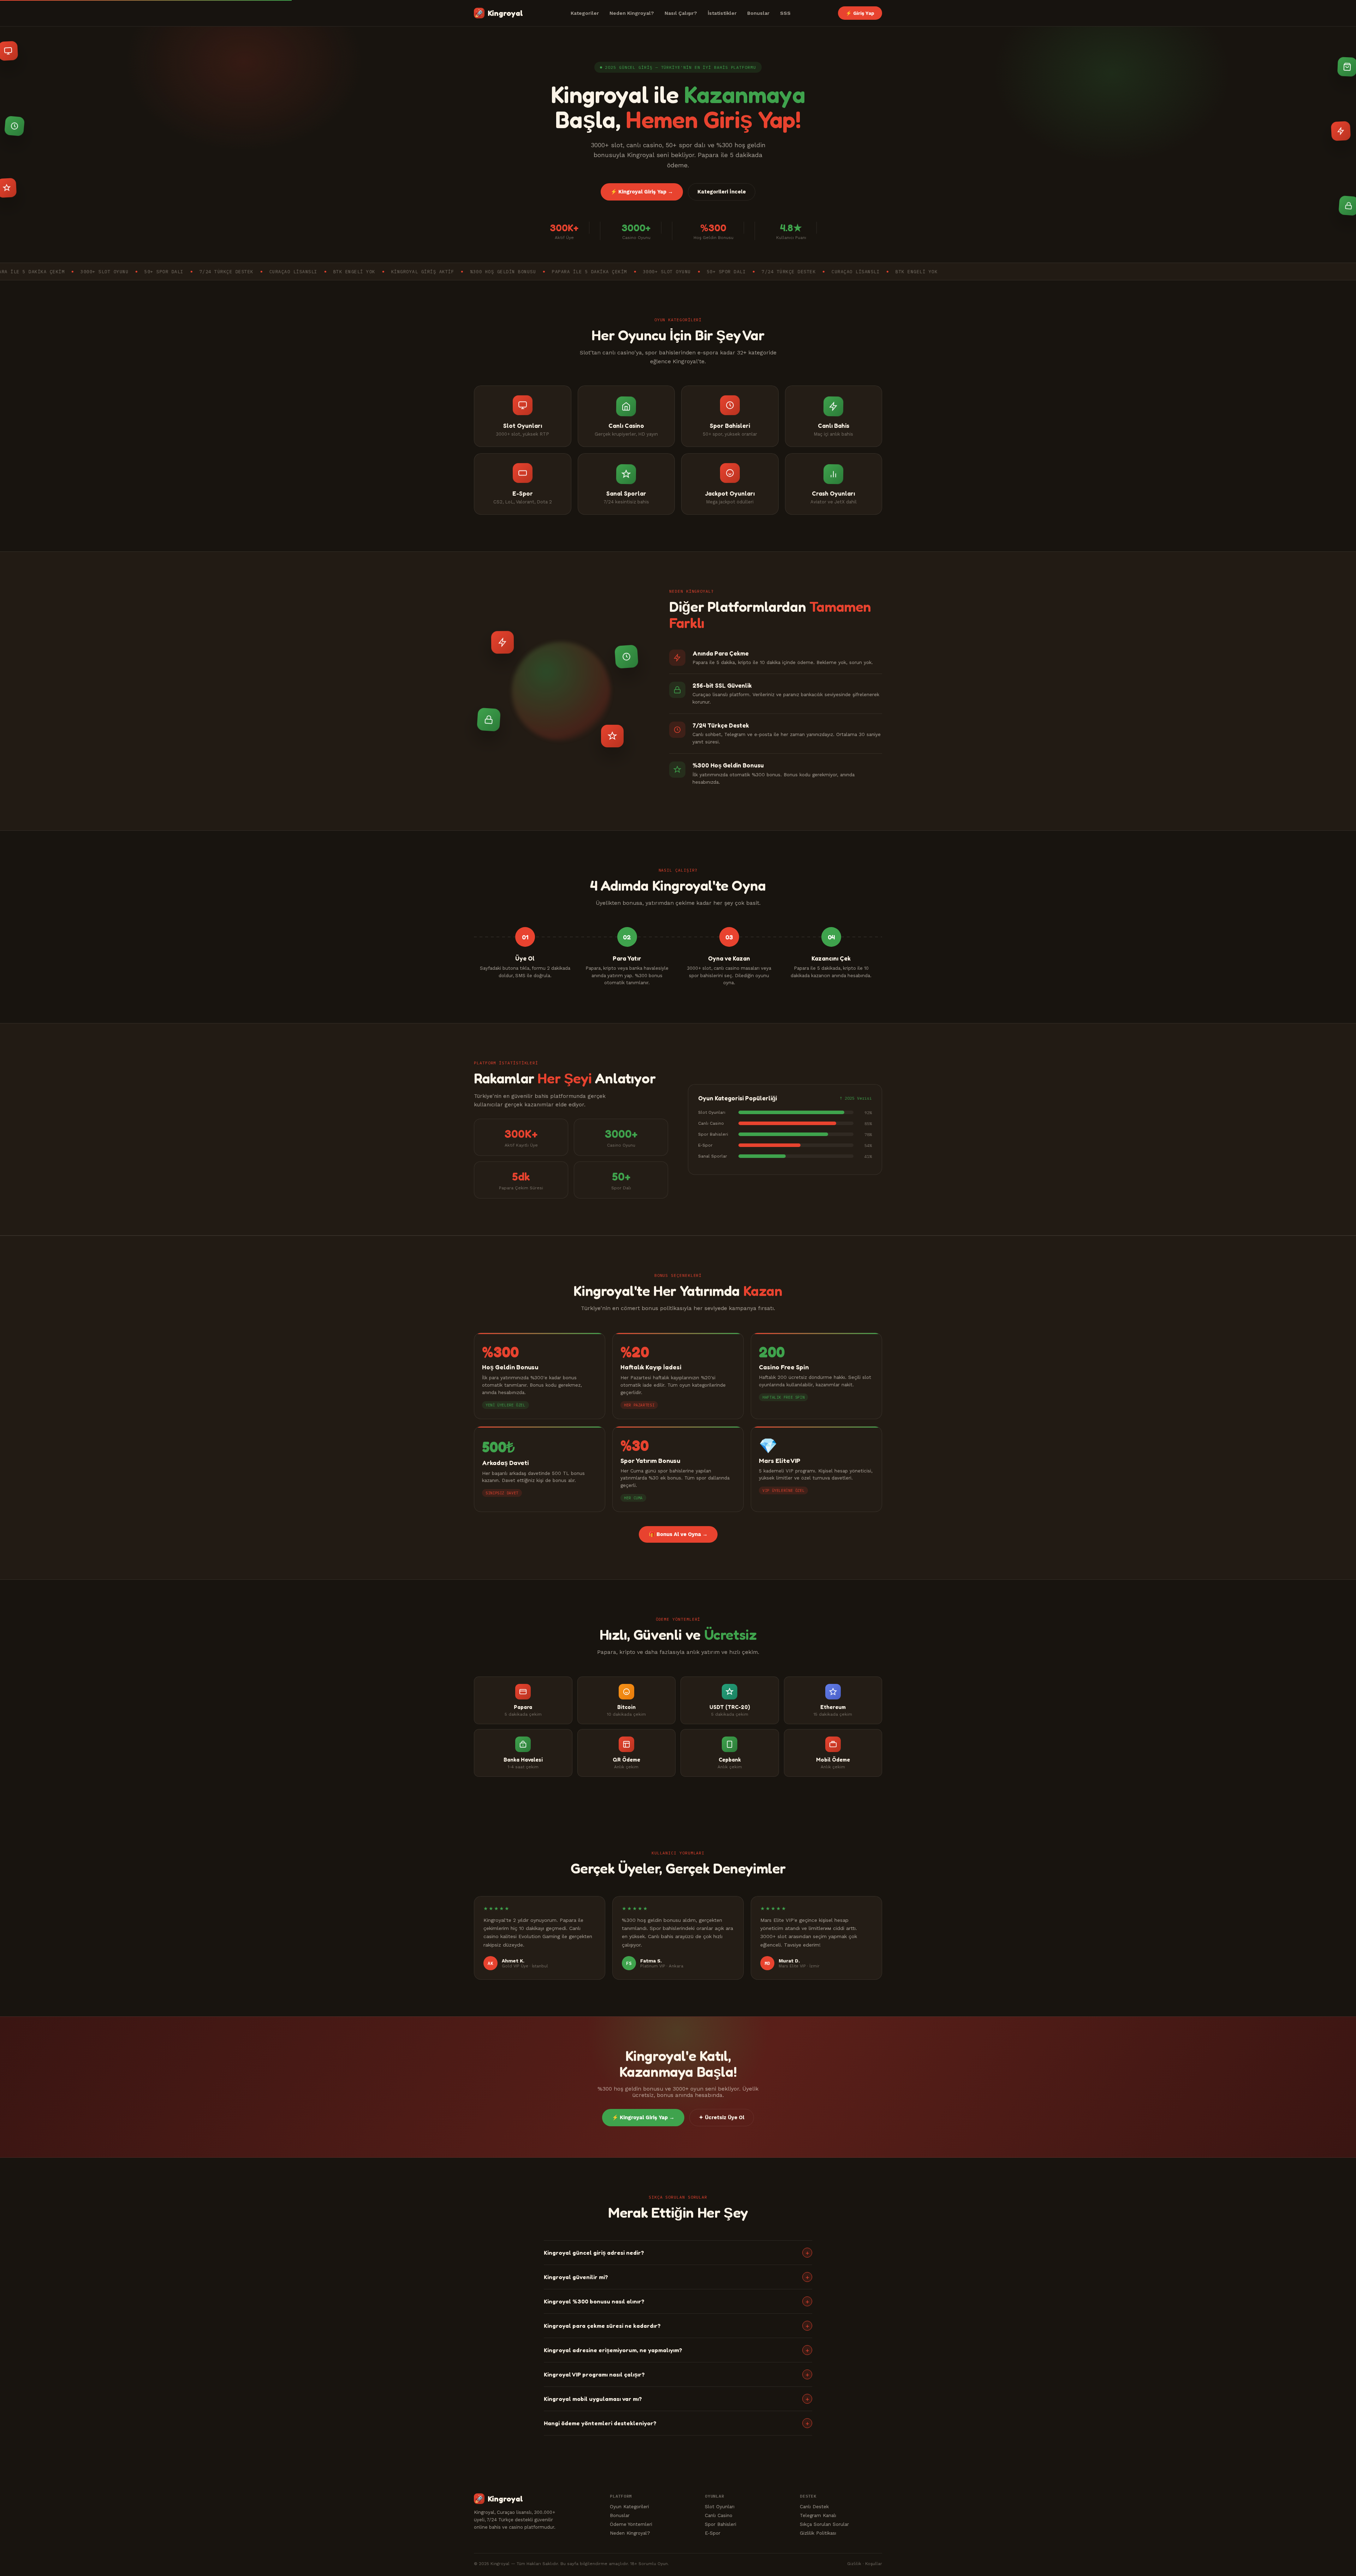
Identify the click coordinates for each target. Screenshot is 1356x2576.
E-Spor (713, 2533)
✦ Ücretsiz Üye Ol (722, 2118)
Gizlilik (854, 2564)
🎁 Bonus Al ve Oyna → (678, 1534)
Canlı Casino (719, 2515)
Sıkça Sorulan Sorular (824, 2524)
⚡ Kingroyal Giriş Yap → (642, 192)
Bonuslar (758, 13)
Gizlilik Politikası (818, 2533)
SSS (785, 13)
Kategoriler (585, 13)
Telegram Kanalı (818, 2515)
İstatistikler (722, 13)
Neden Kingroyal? (632, 13)
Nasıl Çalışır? (681, 13)
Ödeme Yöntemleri (631, 2524)
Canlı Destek (814, 2506)
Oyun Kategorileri (629, 2506)
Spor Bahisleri (721, 2524)
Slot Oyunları (720, 2506)
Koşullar (874, 2564)
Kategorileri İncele (722, 192)
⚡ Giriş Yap (860, 13)
